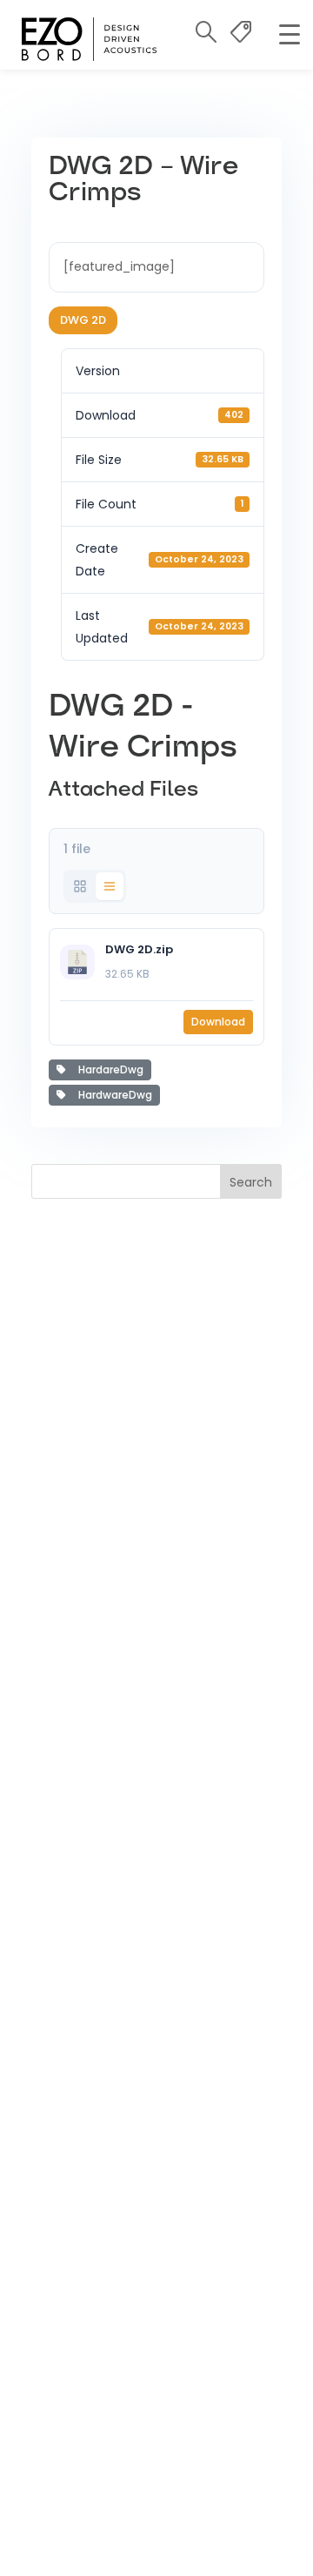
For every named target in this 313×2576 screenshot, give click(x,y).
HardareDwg (108, 1069)
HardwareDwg (113, 1095)
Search (251, 1182)
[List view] (110, 886)
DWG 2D (83, 320)
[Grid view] (80, 886)
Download (218, 1022)
